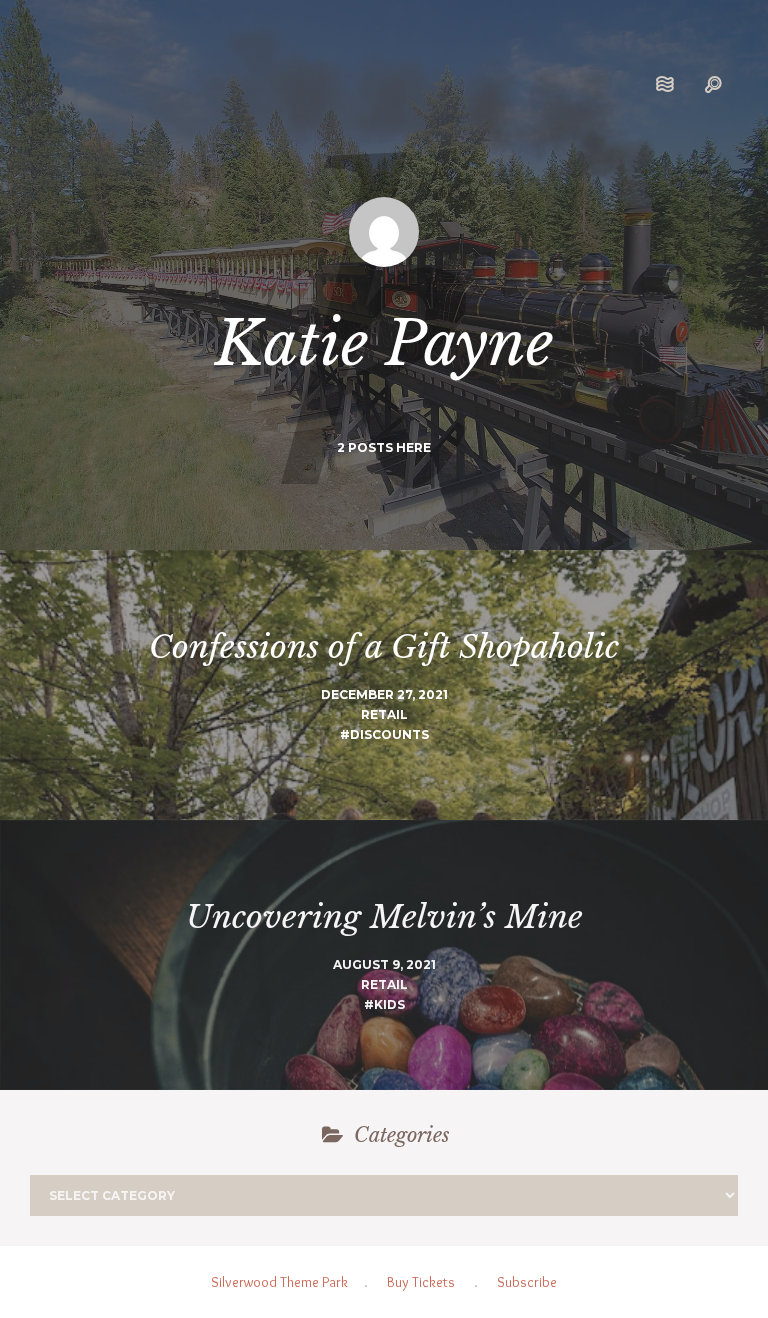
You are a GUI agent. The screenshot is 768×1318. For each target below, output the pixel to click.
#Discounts (384, 734)
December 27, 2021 (384, 694)
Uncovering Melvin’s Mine (384, 917)
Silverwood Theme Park (279, 1282)
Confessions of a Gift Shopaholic (384, 647)
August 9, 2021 (384, 964)
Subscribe (527, 1282)
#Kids (384, 1004)
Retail (384, 714)
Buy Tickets (421, 1282)
